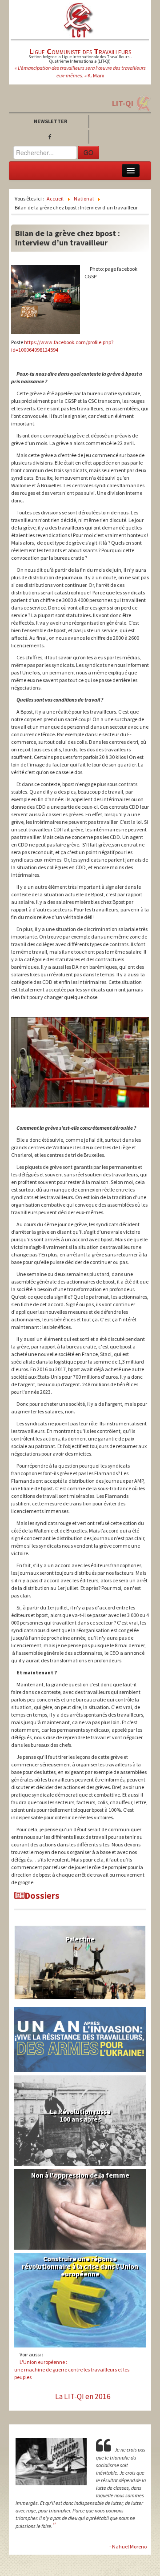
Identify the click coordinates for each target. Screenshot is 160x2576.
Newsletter (50, 121)
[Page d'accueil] (79, 20)
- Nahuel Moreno (128, 2546)
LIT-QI (123, 103)
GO (88, 152)
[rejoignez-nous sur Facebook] (52, 137)
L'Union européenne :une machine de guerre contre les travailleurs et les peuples (72, 2369)
